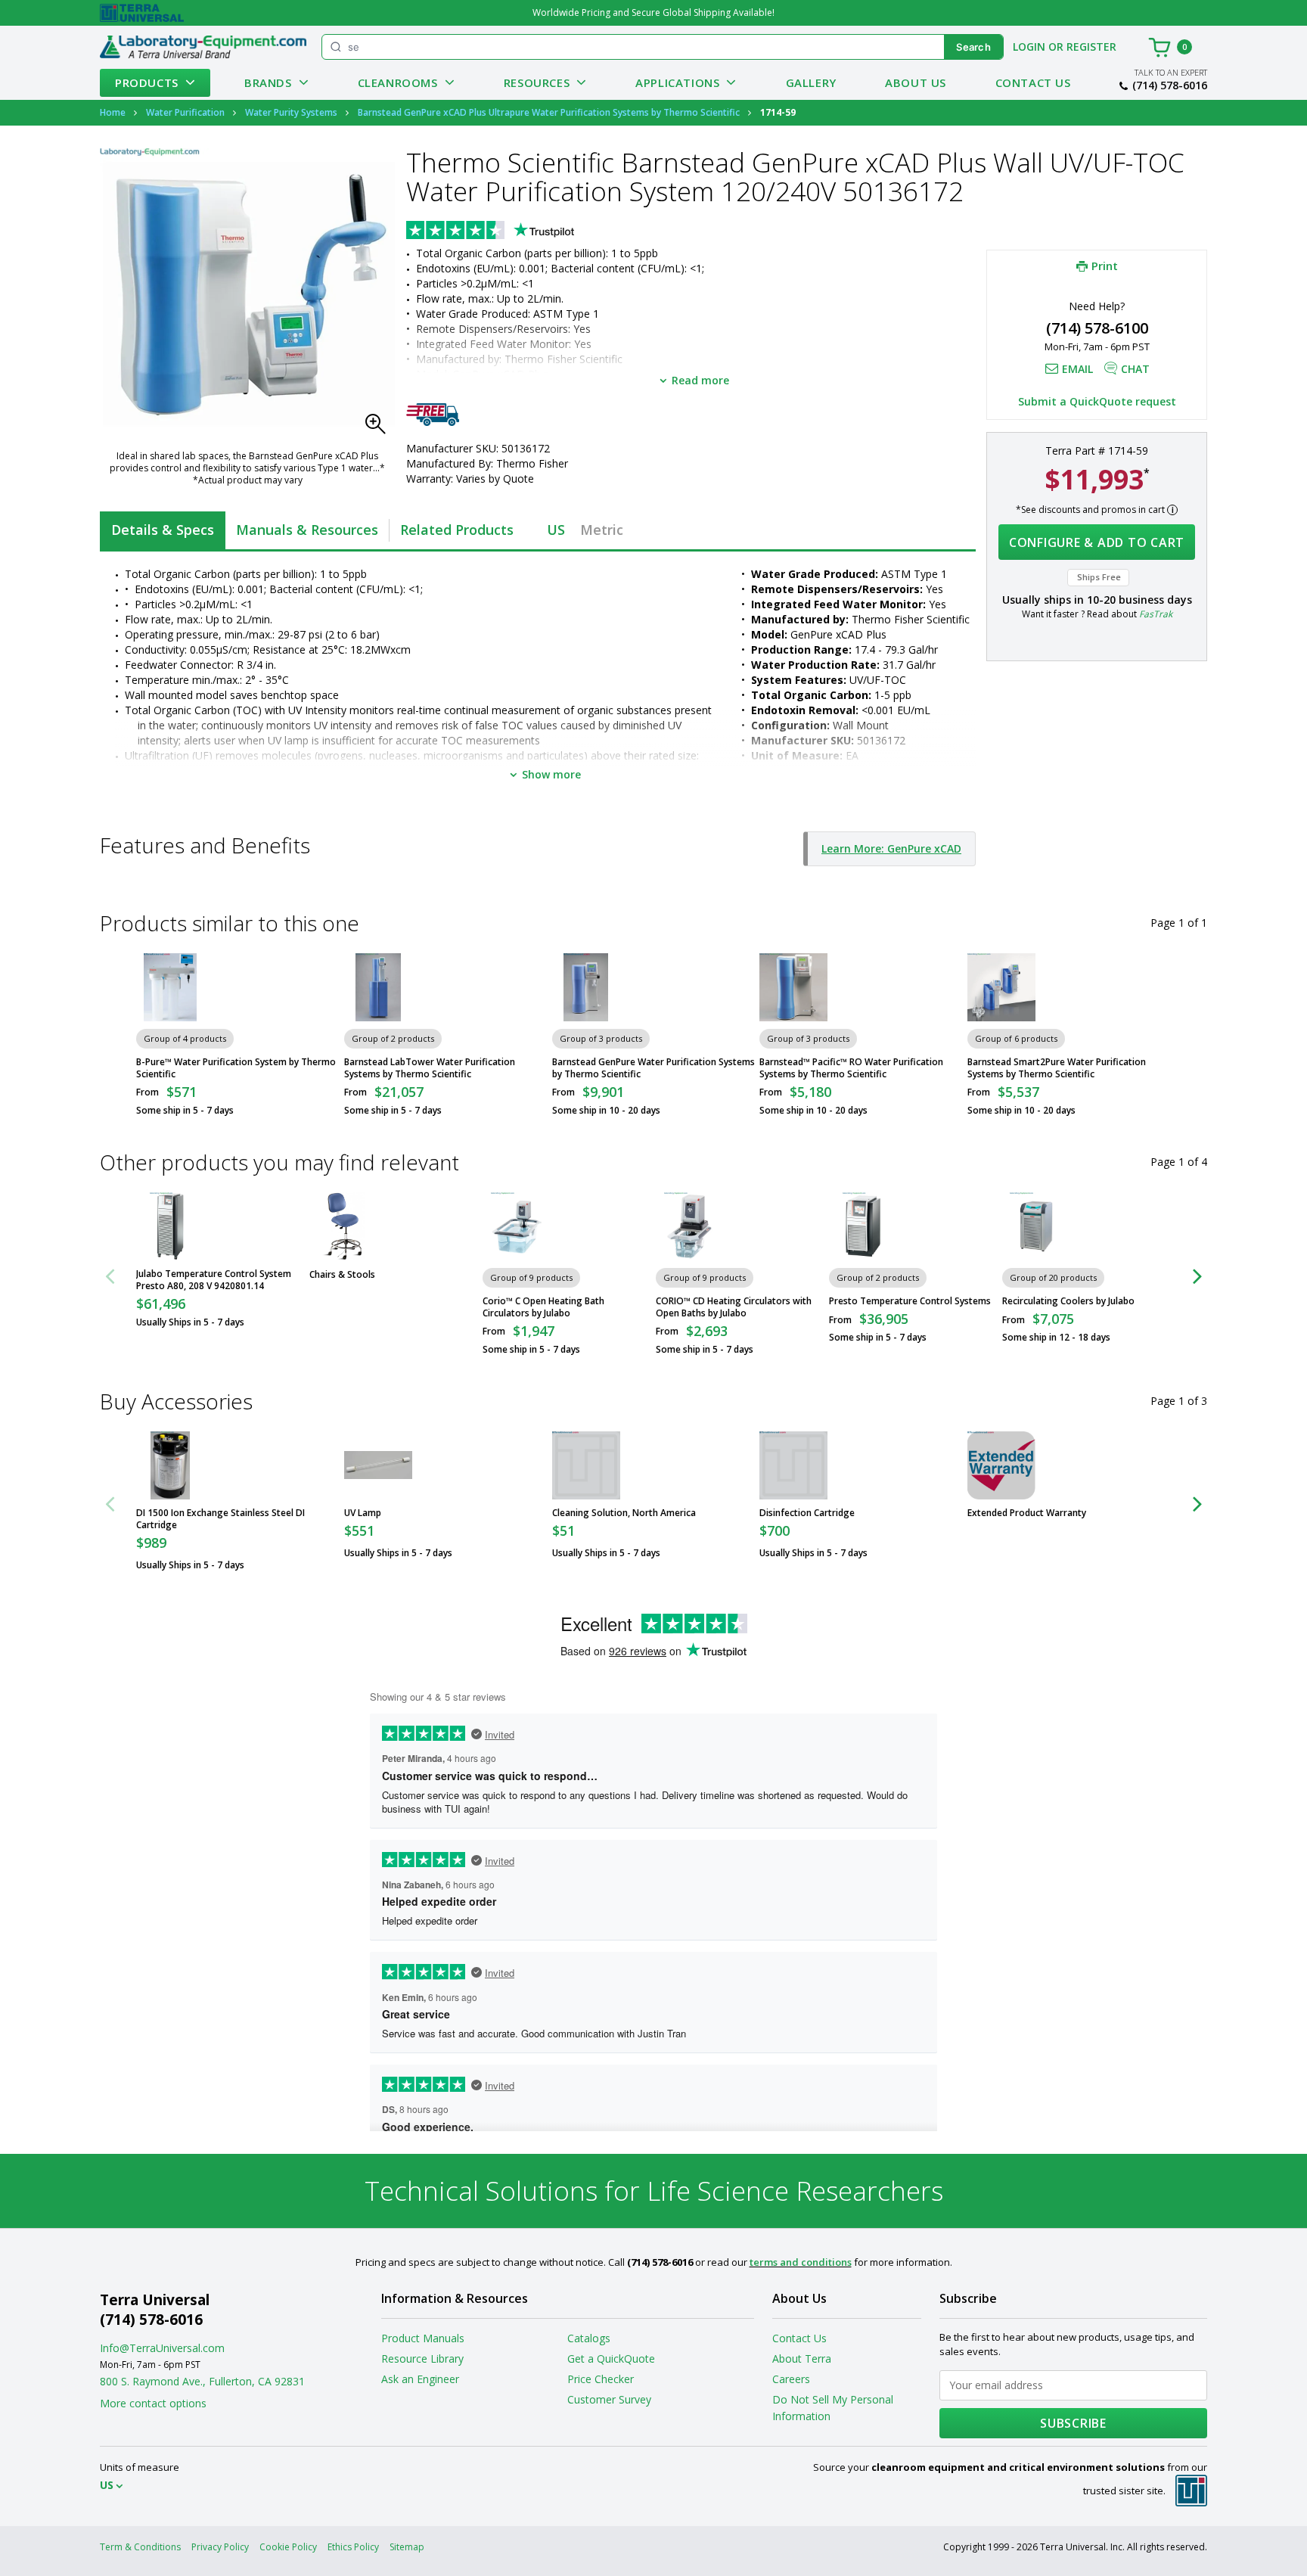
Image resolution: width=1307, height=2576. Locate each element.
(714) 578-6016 (1170, 85)
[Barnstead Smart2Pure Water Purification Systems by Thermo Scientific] (1001, 987)
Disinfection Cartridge (807, 1513)
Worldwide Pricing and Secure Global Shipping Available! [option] (653, 12)
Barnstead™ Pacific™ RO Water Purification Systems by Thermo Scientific (851, 1068)
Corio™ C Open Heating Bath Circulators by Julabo (543, 1307)
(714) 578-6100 (1097, 328)
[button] (380, 428)
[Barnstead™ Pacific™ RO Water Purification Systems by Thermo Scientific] (793, 987)
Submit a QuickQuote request (1097, 401)
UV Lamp (363, 1513)
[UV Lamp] (378, 1465)
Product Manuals (423, 2338)
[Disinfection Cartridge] (793, 1465)
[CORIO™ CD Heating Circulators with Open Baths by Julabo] (690, 1226)
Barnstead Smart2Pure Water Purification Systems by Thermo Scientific (1057, 1068)
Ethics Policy (353, 2547)
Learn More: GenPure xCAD (891, 848)
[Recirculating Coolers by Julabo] (1036, 1226)
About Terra (802, 2358)
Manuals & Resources (307, 530)
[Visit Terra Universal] (142, 13)
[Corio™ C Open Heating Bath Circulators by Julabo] (517, 1226)
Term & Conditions (140, 2547)
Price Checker (601, 2379)
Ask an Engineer (420, 2379)
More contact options (153, 2403)
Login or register (1065, 47)
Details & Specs (163, 530)
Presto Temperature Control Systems (910, 1301)
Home (113, 112)
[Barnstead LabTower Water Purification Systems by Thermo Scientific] (378, 987)
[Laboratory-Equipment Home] (203, 47)
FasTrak (1156, 614)
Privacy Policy (220, 2547)
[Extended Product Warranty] (1001, 1465)
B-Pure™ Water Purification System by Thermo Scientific (236, 1068)
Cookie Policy (288, 2547)
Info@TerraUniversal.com (162, 2348)
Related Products (457, 530)
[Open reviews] (520, 231)
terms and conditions (801, 2262)
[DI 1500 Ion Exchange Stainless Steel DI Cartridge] (170, 1465)
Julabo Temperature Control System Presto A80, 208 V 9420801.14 (214, 1280)
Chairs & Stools (342, 1275)
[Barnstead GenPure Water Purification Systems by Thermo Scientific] (586, 987)
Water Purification (185, 112)
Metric (602, 530)
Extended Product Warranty (1027, 1513)
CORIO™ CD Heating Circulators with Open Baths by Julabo (734, 1307)
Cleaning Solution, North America (624, 1513)
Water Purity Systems (291, 112)
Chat (1135, 369)
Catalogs (589, 2338)
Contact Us (1033, 82)
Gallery (811, 82)
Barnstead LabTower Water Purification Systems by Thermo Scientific (430, 1068)
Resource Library (422, 2358)
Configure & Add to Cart (1097, 542)
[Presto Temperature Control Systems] (863, 1226)
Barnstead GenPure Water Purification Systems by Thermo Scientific (653, 1068)
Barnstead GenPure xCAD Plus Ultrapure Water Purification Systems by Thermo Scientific (549, 112)
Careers (791, 2379)
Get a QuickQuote (611, 2358)
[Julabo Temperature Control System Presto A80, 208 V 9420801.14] (170, 1226)
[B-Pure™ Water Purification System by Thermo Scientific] (170, 987)
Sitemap (407, 2547)
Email (1077, 369)
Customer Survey (609, 2399)
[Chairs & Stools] (343, 1226)
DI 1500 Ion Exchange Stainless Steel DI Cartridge (220, 1519)
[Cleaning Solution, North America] (586, 1465)
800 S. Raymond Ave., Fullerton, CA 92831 (202, 2381)
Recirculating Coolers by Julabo (1068, 1301)
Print (1105, 266)
